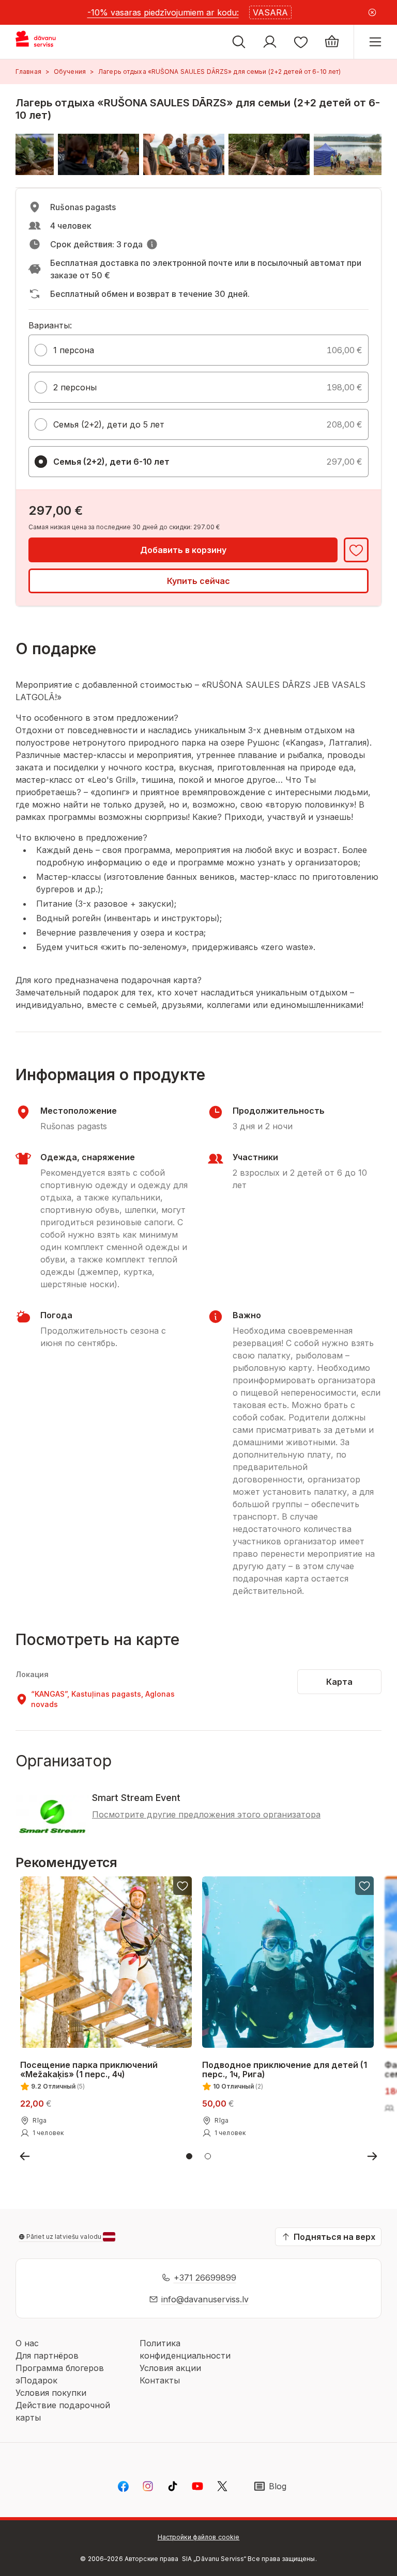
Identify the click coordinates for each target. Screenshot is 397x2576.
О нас (27, 2343)
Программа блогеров (60, 2368)
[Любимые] (301, 42)
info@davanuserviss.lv (205, 2299)
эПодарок (36, 2380)
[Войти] (270, 42)
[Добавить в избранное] (356, 550)
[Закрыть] (372, 12)
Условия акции (170, 2368)
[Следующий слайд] (372, 2156)
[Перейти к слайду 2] (208, 2156)
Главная (28, 72)
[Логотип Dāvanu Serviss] (45, 42)
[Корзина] (332, 42)
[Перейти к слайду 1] (189, 2156)
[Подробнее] (152, 244)
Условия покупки (51, 2393)
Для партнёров (47, 2356)
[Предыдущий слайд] (25, 2156)
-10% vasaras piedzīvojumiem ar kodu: (163, 12)
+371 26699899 (205, 2278)
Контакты (160, 2380)
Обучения (70, 72)
